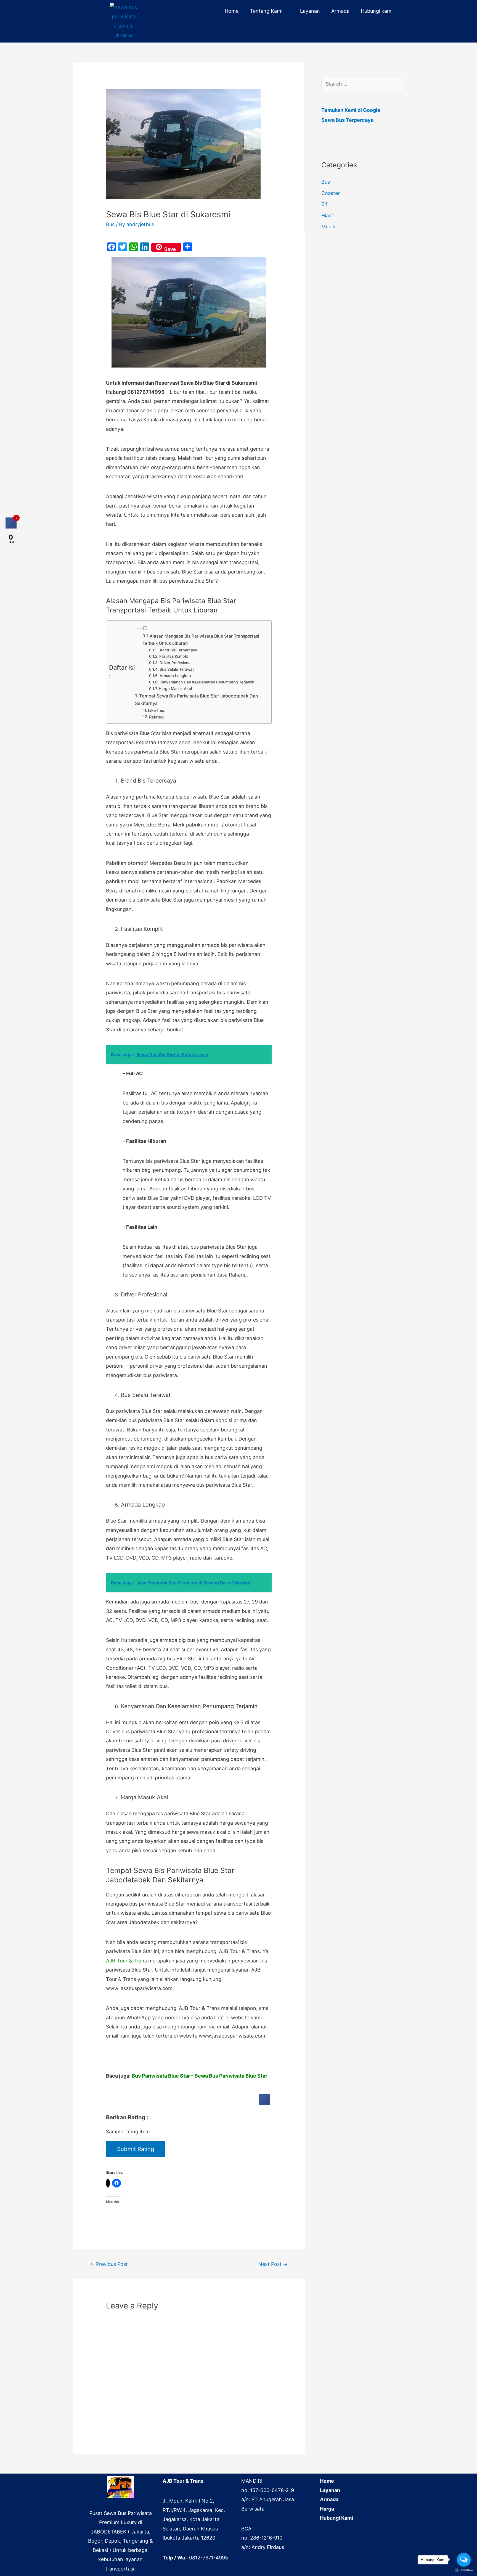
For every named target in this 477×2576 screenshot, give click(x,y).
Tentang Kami (266, 11)
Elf (324, 204)
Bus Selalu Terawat (177, 669)
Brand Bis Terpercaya (178, 650)
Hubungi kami (377, 11)
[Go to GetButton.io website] (464, 2570)
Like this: (157, 710)
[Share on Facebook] (265, 2103)
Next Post (273, 2264)
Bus (110, 224)
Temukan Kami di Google (351, 110)
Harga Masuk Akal (175, 689)
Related (156, 717)
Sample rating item (128, 2132)
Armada (340, 11)
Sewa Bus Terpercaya (347, 120)
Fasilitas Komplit (174, 656)
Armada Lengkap (175, 676)
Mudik (328, 227)
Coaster (331, 193)
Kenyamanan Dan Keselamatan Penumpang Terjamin (207, 682)
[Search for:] (363, 84)
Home (232, 11)
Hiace (328, 216)
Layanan (310, 11)
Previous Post (109, 2264)
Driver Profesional (175, 663)
